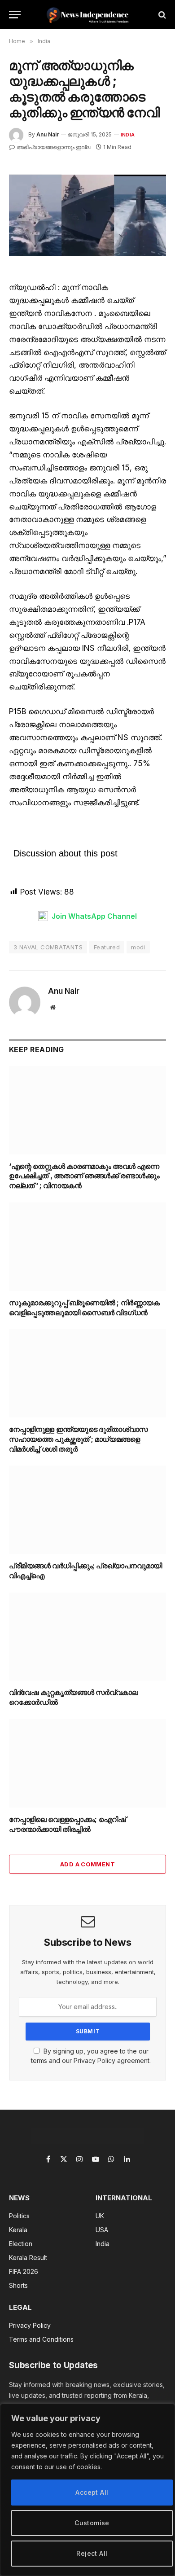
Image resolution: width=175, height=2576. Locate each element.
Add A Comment (87, 1864)
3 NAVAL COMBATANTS (48, 947)
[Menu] (15, 15)
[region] (87, 2490)
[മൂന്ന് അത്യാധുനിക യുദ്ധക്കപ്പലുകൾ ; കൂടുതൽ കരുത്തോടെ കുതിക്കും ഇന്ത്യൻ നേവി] (87, 215)
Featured (107, 947)
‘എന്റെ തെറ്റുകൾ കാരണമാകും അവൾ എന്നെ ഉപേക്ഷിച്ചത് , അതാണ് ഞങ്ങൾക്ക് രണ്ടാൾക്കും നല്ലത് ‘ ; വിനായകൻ (84, 1176)
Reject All (92, 2553)
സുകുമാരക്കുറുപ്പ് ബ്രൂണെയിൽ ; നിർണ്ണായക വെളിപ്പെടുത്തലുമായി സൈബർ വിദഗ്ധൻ (84, 1308)
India (128, 135)
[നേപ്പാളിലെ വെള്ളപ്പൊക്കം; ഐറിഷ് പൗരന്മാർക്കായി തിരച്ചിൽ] (87, 1763)
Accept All (92, 2492)
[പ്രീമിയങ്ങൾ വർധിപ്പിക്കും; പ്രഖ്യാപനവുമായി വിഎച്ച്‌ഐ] (87, 1510)
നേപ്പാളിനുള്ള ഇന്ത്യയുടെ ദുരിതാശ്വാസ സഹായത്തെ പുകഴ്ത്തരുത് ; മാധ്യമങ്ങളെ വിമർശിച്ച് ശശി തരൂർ (79, 1439)
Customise (92, 2523)
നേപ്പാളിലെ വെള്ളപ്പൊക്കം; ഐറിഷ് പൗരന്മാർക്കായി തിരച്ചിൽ (67, 1824)
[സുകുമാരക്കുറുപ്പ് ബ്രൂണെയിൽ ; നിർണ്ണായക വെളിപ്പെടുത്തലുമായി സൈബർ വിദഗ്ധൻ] (87, 1247)
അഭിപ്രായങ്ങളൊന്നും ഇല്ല (53, 147)
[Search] (161, 15)
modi (138, 947)
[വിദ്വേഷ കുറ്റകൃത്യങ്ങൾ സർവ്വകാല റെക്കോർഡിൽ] (87, 1637)
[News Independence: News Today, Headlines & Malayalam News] (88, 15)
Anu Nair (48, 134)
